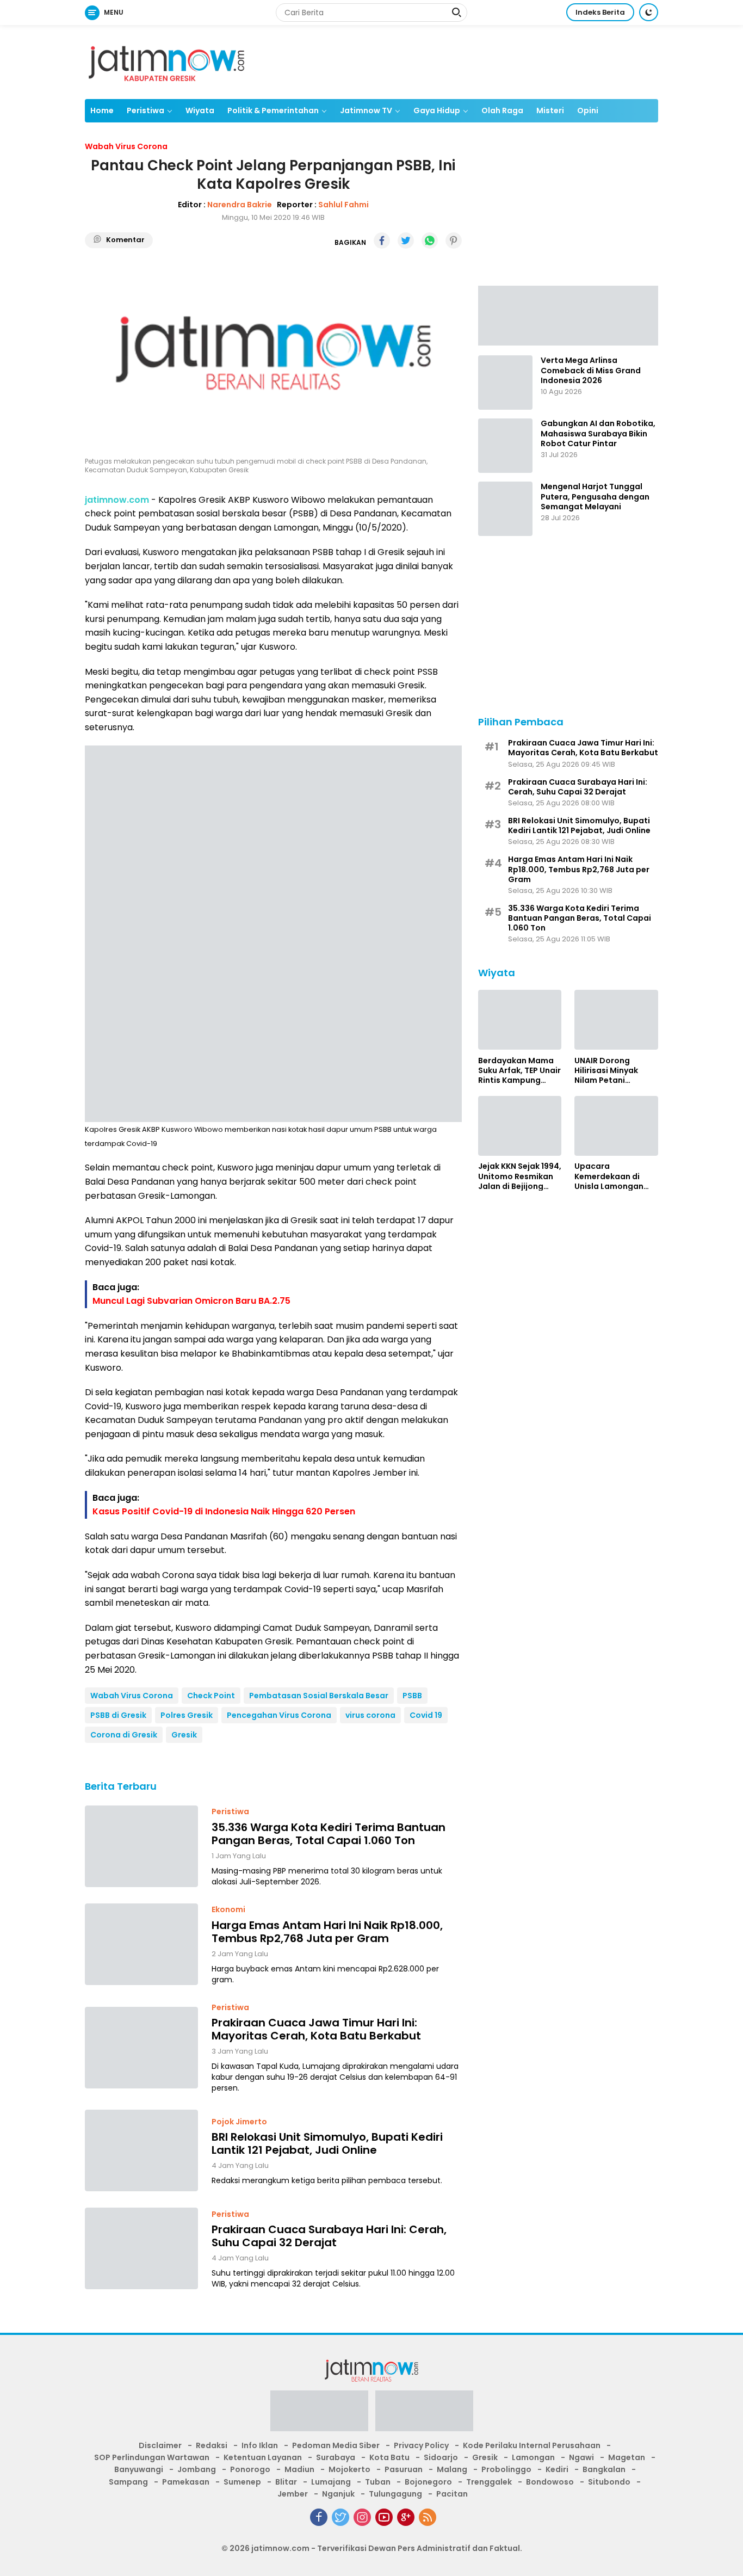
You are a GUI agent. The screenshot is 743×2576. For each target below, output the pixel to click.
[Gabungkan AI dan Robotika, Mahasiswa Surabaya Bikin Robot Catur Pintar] (505, 446)
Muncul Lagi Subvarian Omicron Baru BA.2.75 (191, 1301)
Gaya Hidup (437, 110)
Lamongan (533, 2457)
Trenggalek (489, 2482)
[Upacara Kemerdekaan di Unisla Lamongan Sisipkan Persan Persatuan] (616, 1126)
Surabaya (336, 2457)
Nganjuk (338, 2494)
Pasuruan (404, 2469)
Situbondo (609, 2482)
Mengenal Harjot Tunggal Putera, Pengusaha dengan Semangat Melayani (595, 497)
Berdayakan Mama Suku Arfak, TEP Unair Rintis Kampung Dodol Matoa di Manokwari (519, 1070)
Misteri (550, 110)
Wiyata (200, 110)
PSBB (412, 1696)
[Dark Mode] (649, 12)
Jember (293, 2494)
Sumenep (242, 2482)
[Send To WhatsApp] (430, 241)
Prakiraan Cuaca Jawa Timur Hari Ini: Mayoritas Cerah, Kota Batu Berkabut (316, 2029)
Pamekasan (186, 2482)
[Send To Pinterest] (454, 241)
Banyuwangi (139, 2469)
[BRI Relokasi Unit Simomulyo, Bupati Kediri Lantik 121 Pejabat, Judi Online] (141, 2150)
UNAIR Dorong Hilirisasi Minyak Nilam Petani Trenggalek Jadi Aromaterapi (607, 1070)
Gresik (184, 1735)
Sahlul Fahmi (343, 205)
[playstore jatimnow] (319, 2414)
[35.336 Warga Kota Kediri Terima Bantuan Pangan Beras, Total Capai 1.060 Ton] (141, 1846)
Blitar (286, 2482)
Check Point (211, 1696)
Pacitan (452, 2494)
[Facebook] (319, 2517)
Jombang (197, 2469)
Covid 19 (426, 1715)
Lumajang (331, 2482)
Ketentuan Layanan (263, 2457)
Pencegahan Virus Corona (279, 1715)
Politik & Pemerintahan (273, 110)
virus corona (370, 1715)
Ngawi (581, 2457)
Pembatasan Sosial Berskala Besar (319, 1696)
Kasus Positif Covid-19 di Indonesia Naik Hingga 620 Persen (224, 1511)
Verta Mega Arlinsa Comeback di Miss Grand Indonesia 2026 (591, 370)
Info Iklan (260, 2445)
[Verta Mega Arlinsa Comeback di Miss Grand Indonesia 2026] (505, 383)
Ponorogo (250, 2469)
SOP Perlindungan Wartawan (152, 2457)
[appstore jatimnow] (424, 2414)
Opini (588, 110)
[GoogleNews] (406, 2517)
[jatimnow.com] (166, 61)
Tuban (378, 2482)
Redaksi (212, 2445)
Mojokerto (349, 2469)
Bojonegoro (428, 2482)
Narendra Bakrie (240, 205)
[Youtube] (384, 2517)
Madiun (299, 2469)
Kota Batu (389, 2457)
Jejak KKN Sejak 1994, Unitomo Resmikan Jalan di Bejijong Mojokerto (520, 1176)
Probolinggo (506, 2469)
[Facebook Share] (382, 241)
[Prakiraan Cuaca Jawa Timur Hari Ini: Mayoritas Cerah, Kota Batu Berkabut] (141, 2048)
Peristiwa (145, 110)
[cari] (456, 14)
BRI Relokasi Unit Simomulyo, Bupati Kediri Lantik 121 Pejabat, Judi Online (327, 2143)
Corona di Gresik (124, 1735)
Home (102, 110)
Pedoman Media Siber (336, 2445)
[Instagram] (362, 2517)
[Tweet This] (406, 241)
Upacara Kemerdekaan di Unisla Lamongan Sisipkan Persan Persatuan (609, 1176)
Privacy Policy (421, 2445)
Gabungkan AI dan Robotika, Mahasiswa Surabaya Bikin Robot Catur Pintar (598, 433)
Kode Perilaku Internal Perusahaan (532, 2445)
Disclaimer (160, 2445)
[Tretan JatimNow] (568, 315)
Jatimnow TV (366, 110)
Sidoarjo (441, 2457)
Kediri (557, 2469)
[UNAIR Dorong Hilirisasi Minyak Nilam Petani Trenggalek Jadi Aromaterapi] (616, 1020)
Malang (452, 2469)
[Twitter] (340, 2517)
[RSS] (428, 2517)
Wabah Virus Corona (132, 1696)
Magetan (627, 2457)
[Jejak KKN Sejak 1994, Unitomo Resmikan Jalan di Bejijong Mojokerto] (520, 1126)
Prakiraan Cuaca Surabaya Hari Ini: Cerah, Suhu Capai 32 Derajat (329, 2236)
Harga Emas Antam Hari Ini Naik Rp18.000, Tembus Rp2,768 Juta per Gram (327, 1932)
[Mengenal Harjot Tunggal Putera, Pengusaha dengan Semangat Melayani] (505, 509)
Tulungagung (395, 2494)
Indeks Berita (600, 12)
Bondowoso (550, 2482)
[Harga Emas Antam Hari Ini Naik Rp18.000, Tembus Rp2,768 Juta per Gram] (141, 1944)
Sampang (128, 2482)
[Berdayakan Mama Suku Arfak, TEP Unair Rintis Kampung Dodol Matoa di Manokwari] (520, 1020)
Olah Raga (502, 110)
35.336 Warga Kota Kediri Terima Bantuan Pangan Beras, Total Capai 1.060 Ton (329, 1834)
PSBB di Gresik (118, 1715)
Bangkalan (604, 2469)
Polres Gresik (187, 1715)
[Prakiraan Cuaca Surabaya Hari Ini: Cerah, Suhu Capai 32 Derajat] (141, 2248)
